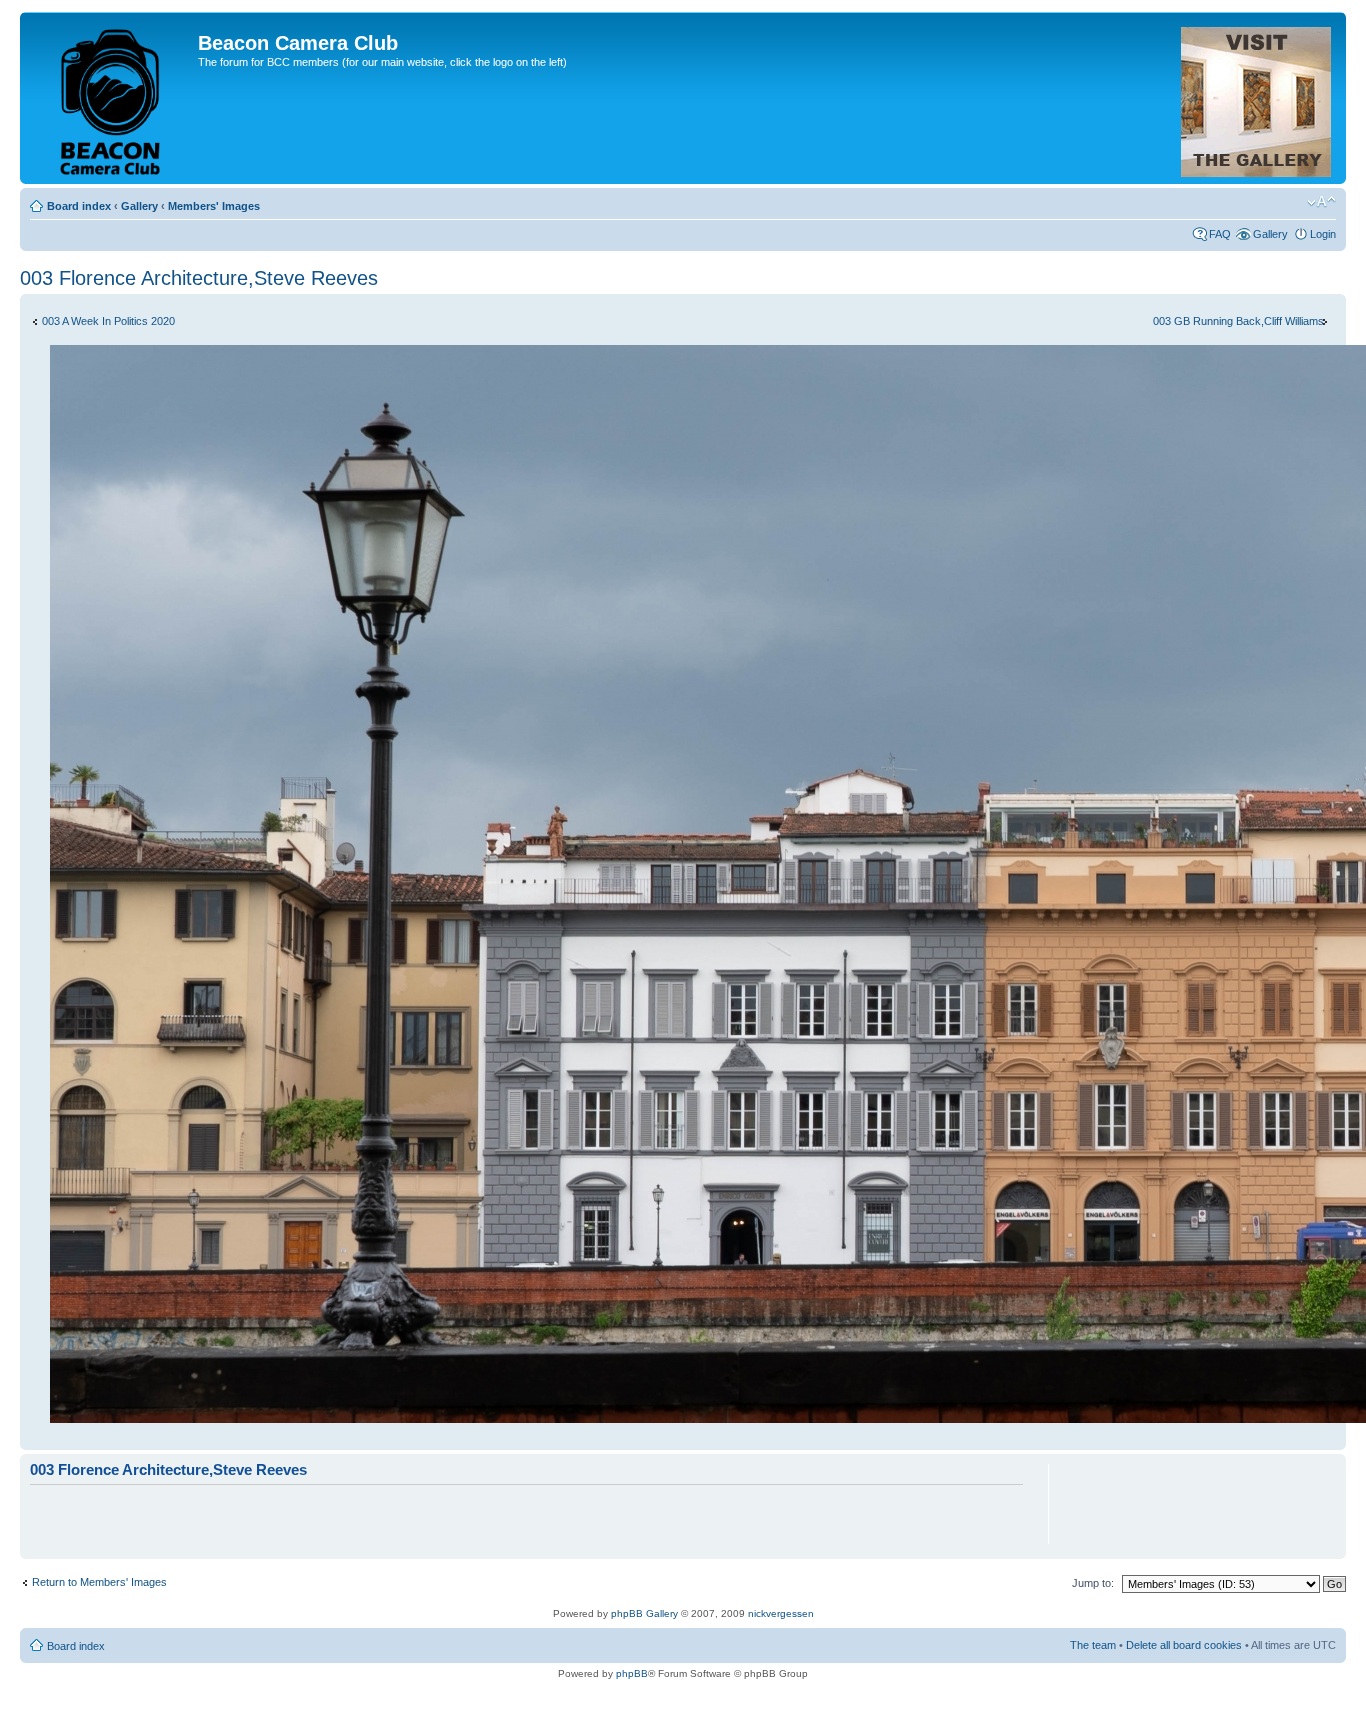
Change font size (1321, 202)
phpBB (632, 1673)
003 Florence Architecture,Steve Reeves (199, 278)
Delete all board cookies (1184, 1645)
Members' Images (214, 206)
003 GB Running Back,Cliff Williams (1238, 321)
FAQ (1220, 234)
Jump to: (1093, 1583)
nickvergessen (781, 1613)
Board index (79, 206)
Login (1323, 234)
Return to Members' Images (99, 1582)
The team (1093, 1645)
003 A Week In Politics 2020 (108, 321)
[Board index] (111, 98)
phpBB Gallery (644, 1613)
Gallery (139, 206)
